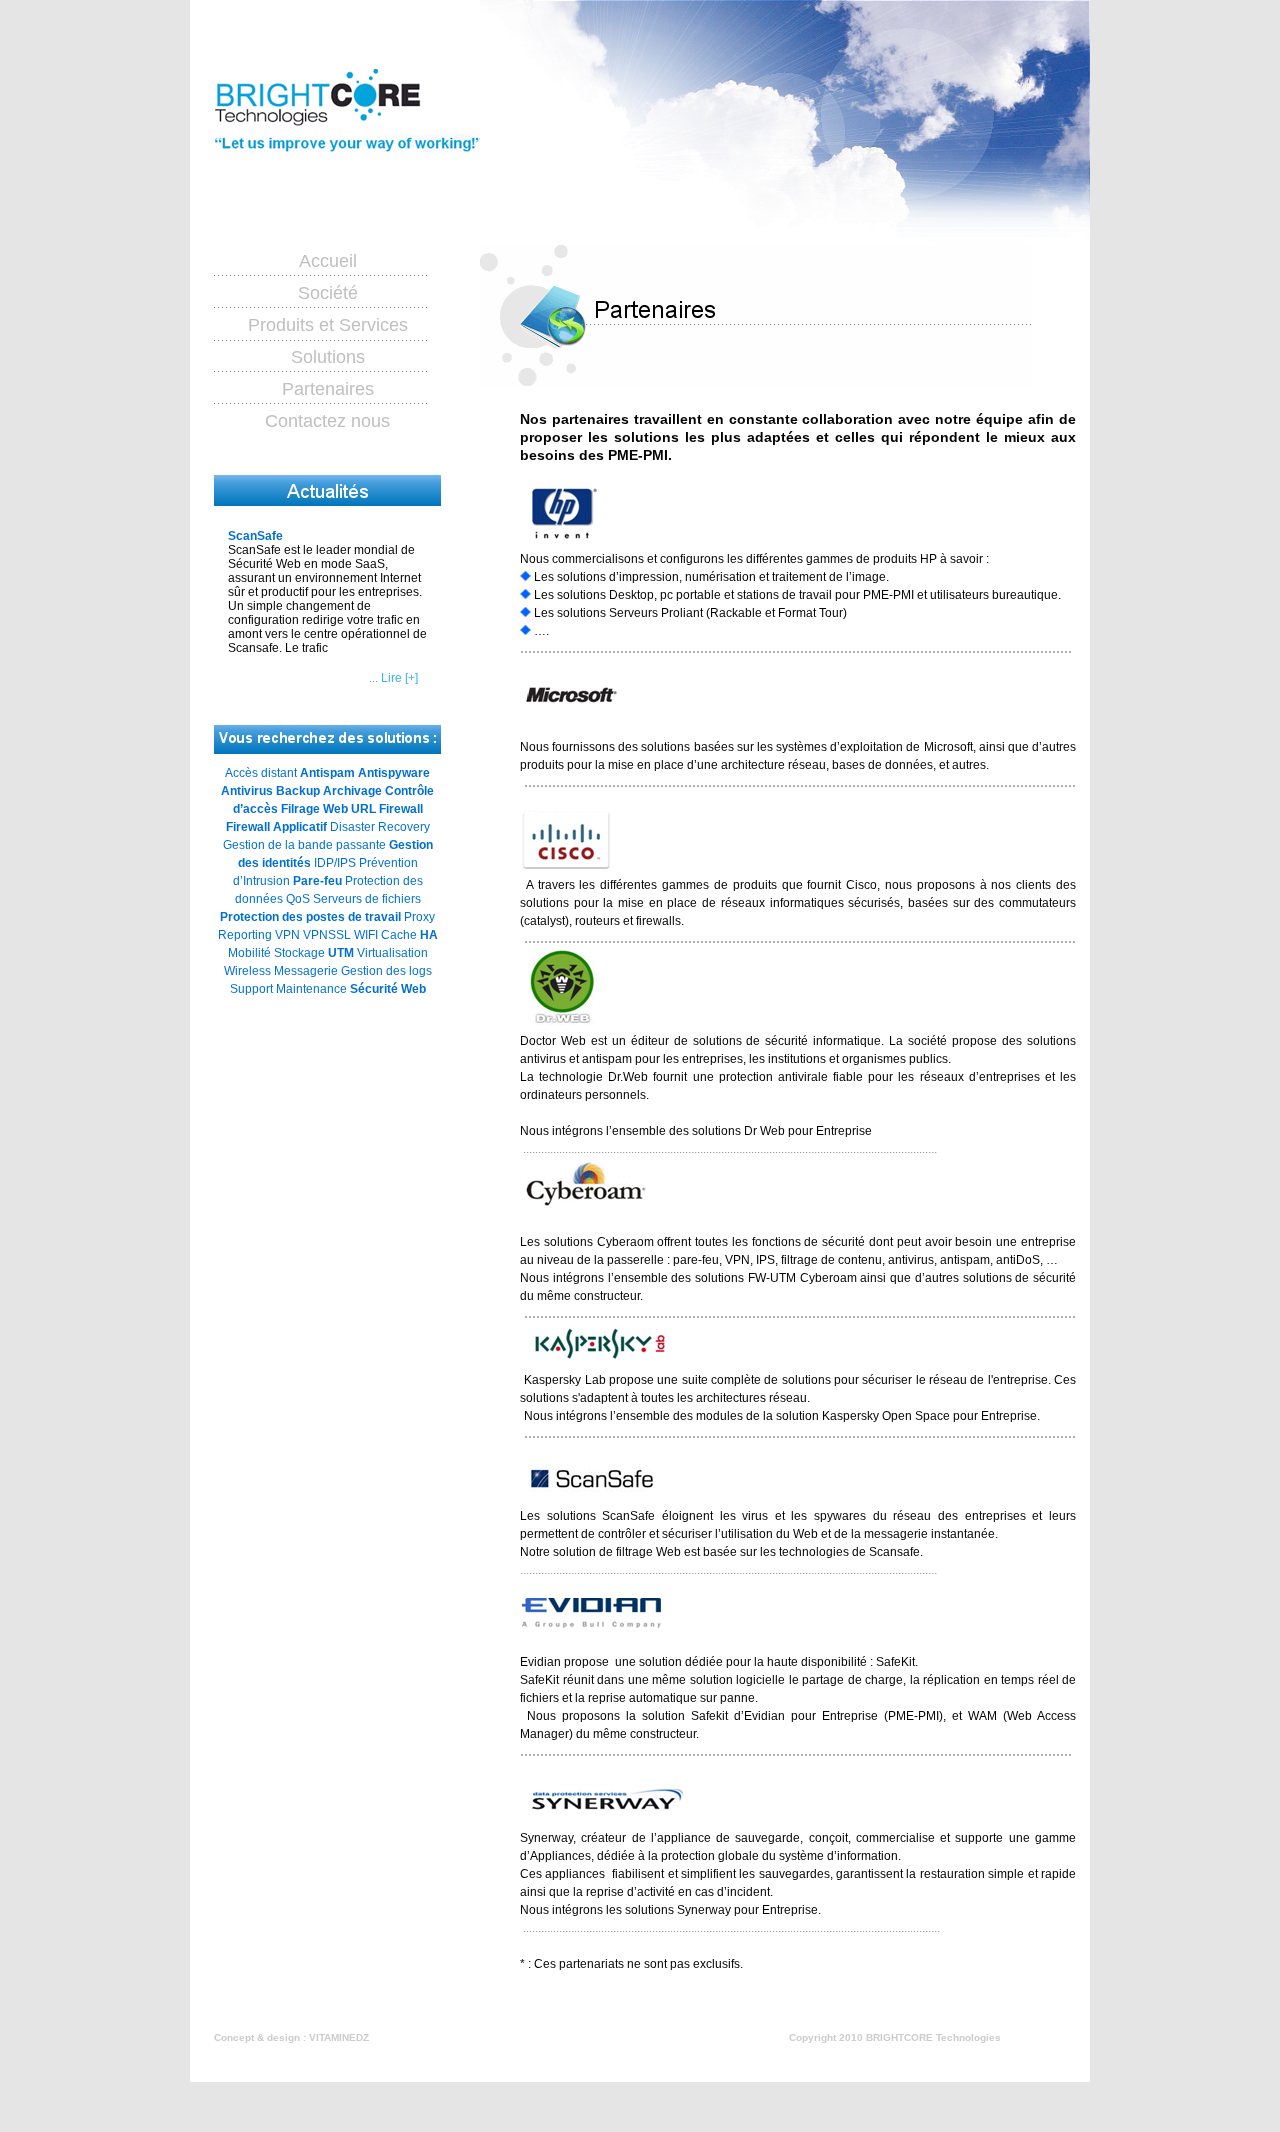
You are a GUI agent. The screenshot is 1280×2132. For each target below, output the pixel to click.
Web (413, 989)
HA (429, 935)
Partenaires (328, 389)
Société (328, 293)
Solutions (328, 357)
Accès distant (261, 773)
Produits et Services (328, 325)
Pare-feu (317, 881)
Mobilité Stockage (276, 953)
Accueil (328, 261)
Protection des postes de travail (310, 917)
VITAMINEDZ (339, 2037)
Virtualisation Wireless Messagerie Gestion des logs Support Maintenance (328, 971)
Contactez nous (327, 421)
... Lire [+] (393, 678)
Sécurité (374, 989)
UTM (341, 953)
